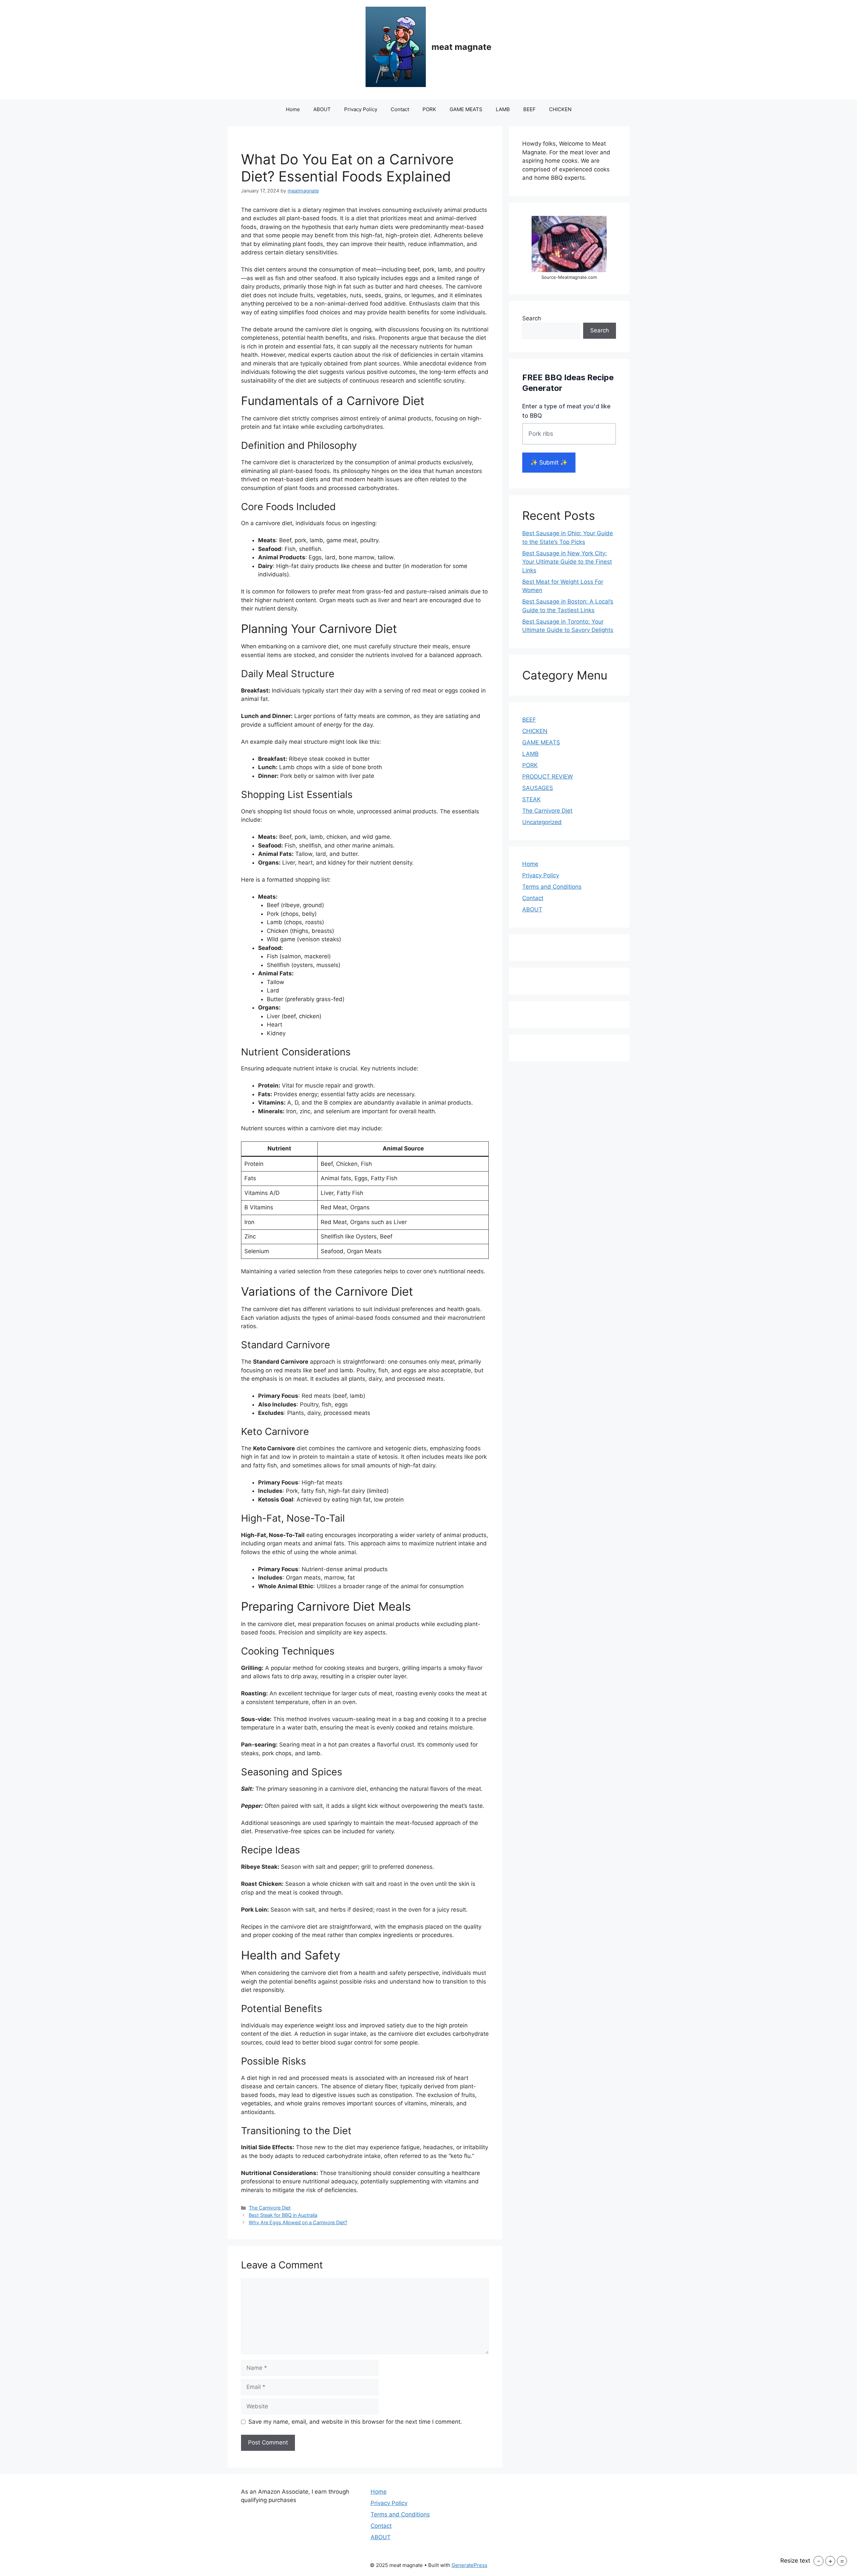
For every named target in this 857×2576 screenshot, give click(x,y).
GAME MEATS (466, 109)
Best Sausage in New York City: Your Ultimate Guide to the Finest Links (567, 562)
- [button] (819, 2561)
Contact (400, 109)
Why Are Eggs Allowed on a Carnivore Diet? (298, 2222)
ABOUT (322, 109)
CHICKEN (560, 109)
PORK (429, 109)
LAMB (503, 109)
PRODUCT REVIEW (548, 777)
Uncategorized (542, 822)
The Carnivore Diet (270, 2208)
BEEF (529, 109)
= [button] (842, 2561)
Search (532, 318)
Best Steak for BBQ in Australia (283, 2215)
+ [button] (830, 2561)
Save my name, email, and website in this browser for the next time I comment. (355, 2422)
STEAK (531, 799)
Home (293, 109)
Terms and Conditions (552, 887)
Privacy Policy (361, 109)
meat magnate (461, 47)
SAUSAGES (538, 788)
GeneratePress (470, 2565)
